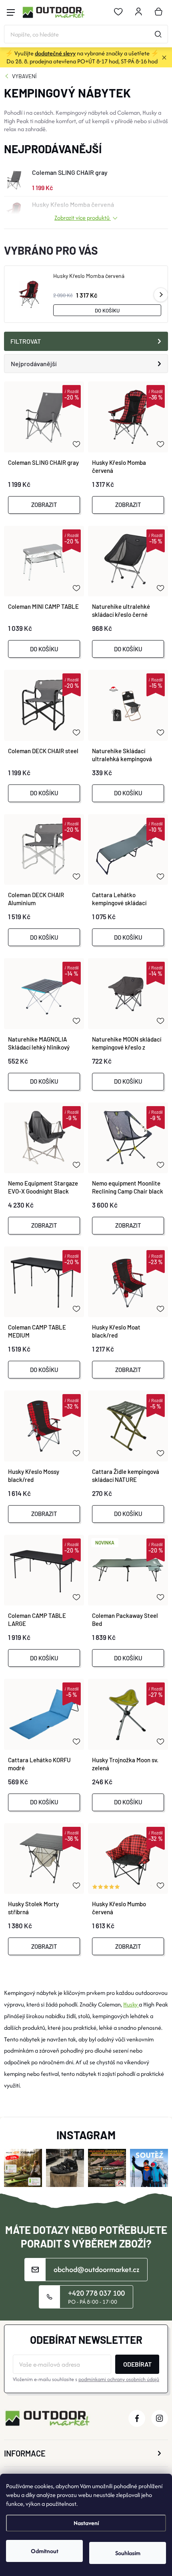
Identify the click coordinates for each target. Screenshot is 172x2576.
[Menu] (11, 12)
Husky (131, 2004)
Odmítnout (45, 2551)
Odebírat (137, 2364)
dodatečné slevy (55, 53)
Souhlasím (128, 2553)
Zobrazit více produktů (83, 218)
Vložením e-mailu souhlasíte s (86, 2379)
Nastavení (86, 2523)
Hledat (158, 34)
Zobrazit (44, 505)
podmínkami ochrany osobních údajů (119, 2379)
